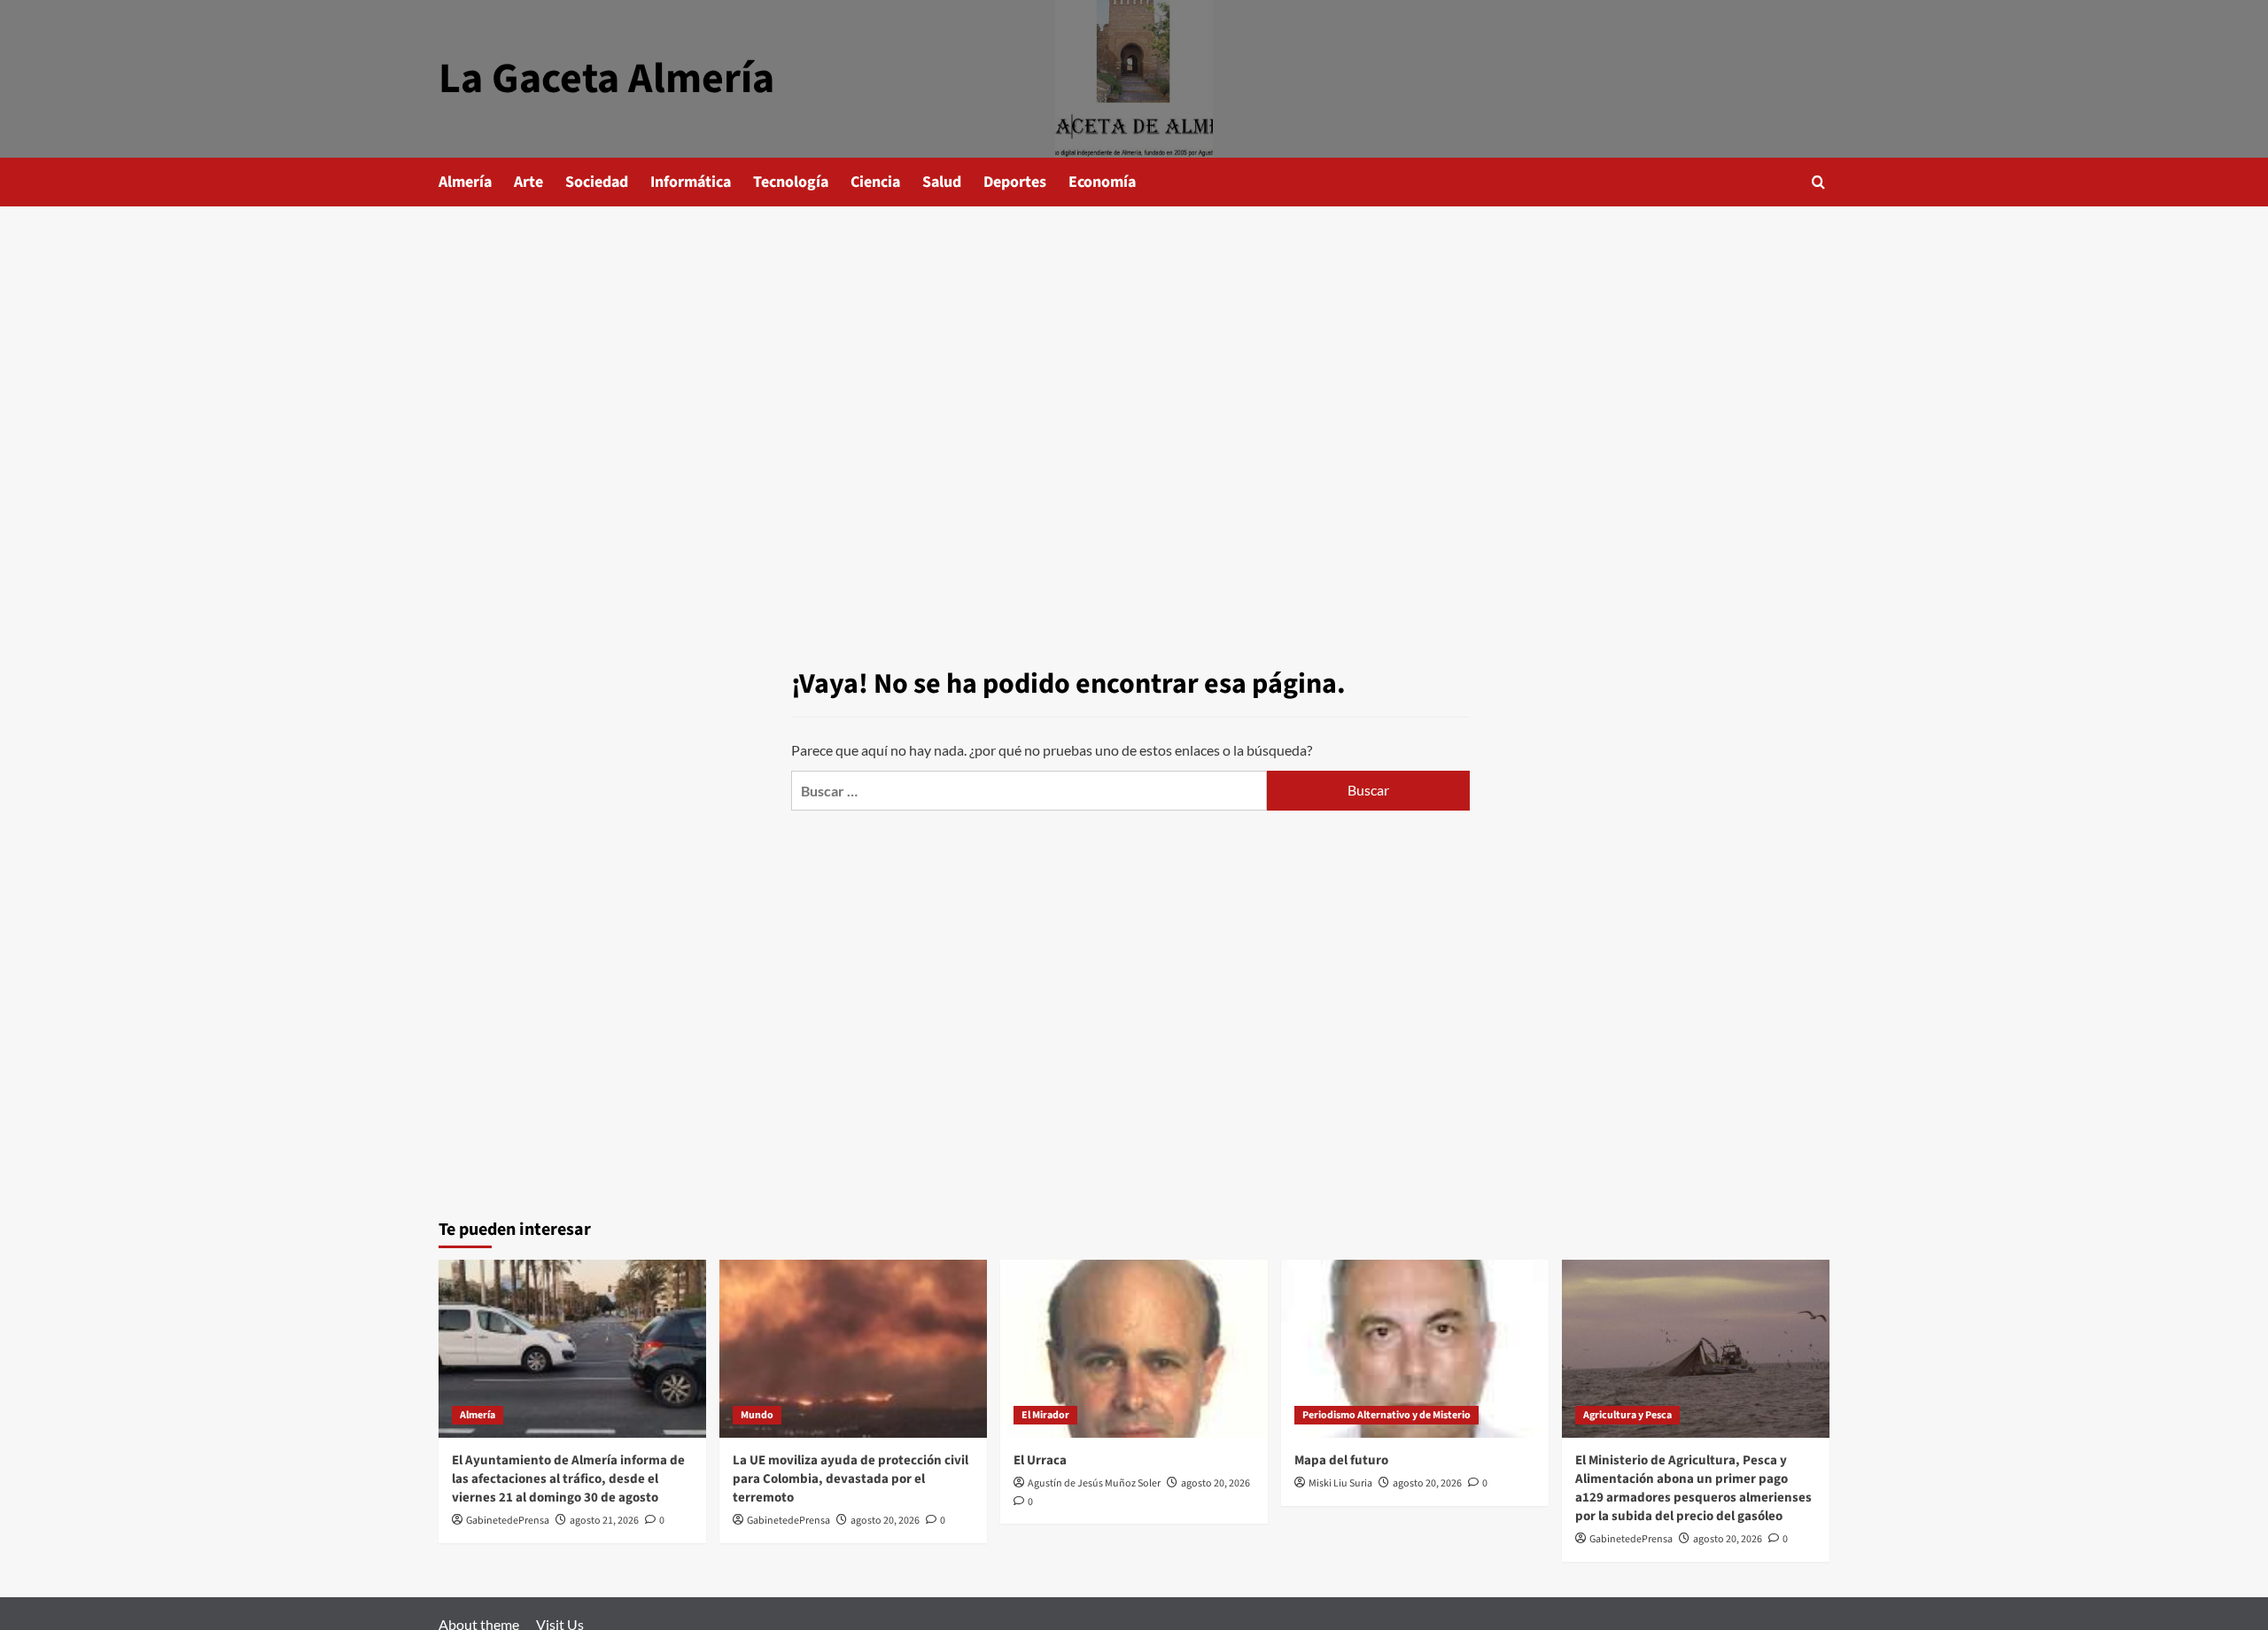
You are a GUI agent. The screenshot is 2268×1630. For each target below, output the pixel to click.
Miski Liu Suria (1340, 1483)
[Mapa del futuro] (1415, 1349)
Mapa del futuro (1341, 1460)
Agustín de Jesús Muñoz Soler (1094, 1483)
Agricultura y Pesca (1627, 1415)
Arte (528, 182)
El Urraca (1040, 1460)
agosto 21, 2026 (604, 1521)
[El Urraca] (1134, 1349)
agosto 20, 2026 (885, 1521)
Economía (1102, 182)
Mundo (757, 1415)
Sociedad (597, 182)
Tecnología (791, 182)
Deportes (1015, 182)
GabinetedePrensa (508, 1521)
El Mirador (1045, 1415)
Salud (942, 182)
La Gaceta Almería (606, 79)
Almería (465, 182)
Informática (691, 182)
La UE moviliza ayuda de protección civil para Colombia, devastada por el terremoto (850, 1479)
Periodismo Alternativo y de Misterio (1386, 1415)
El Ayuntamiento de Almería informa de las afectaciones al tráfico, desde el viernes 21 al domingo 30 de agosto (568, 1479)
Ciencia (875, 182)
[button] (1818, 182)
